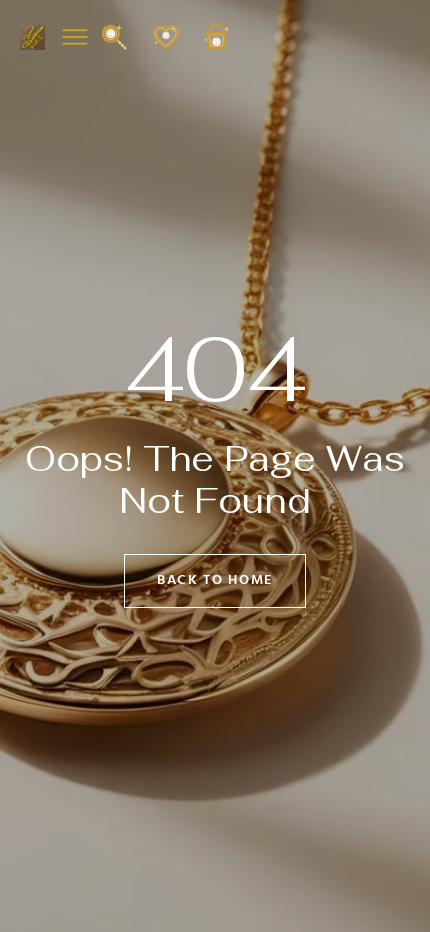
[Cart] (216, 46)
